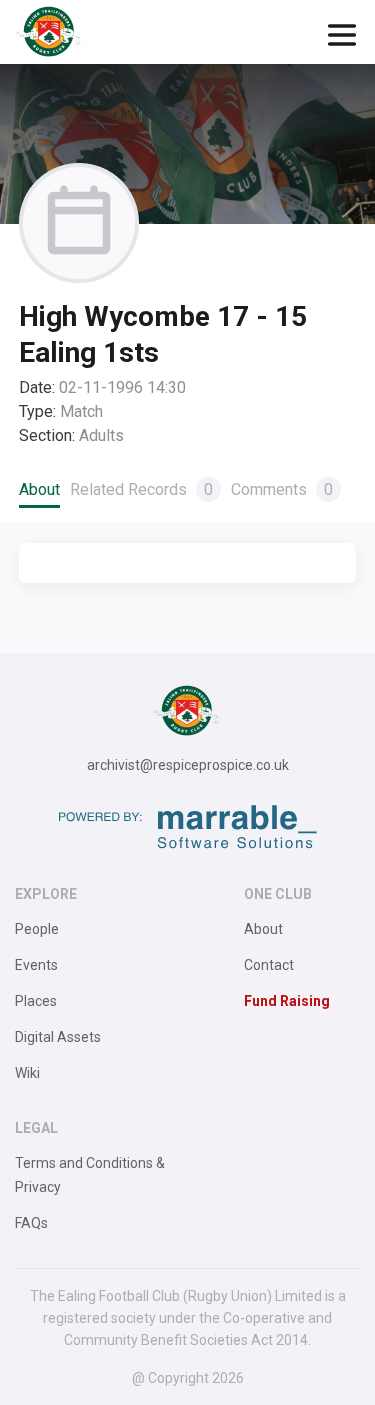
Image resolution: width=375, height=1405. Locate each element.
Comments (282, 489)
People (37, 929)
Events (36, 965)
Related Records (141, 489)
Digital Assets (58, 1037)
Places (36, 1001)
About (39, 489)
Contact (269, 965)
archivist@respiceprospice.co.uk (188, 765)
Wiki (27, 1073)
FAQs (31, 1223)
